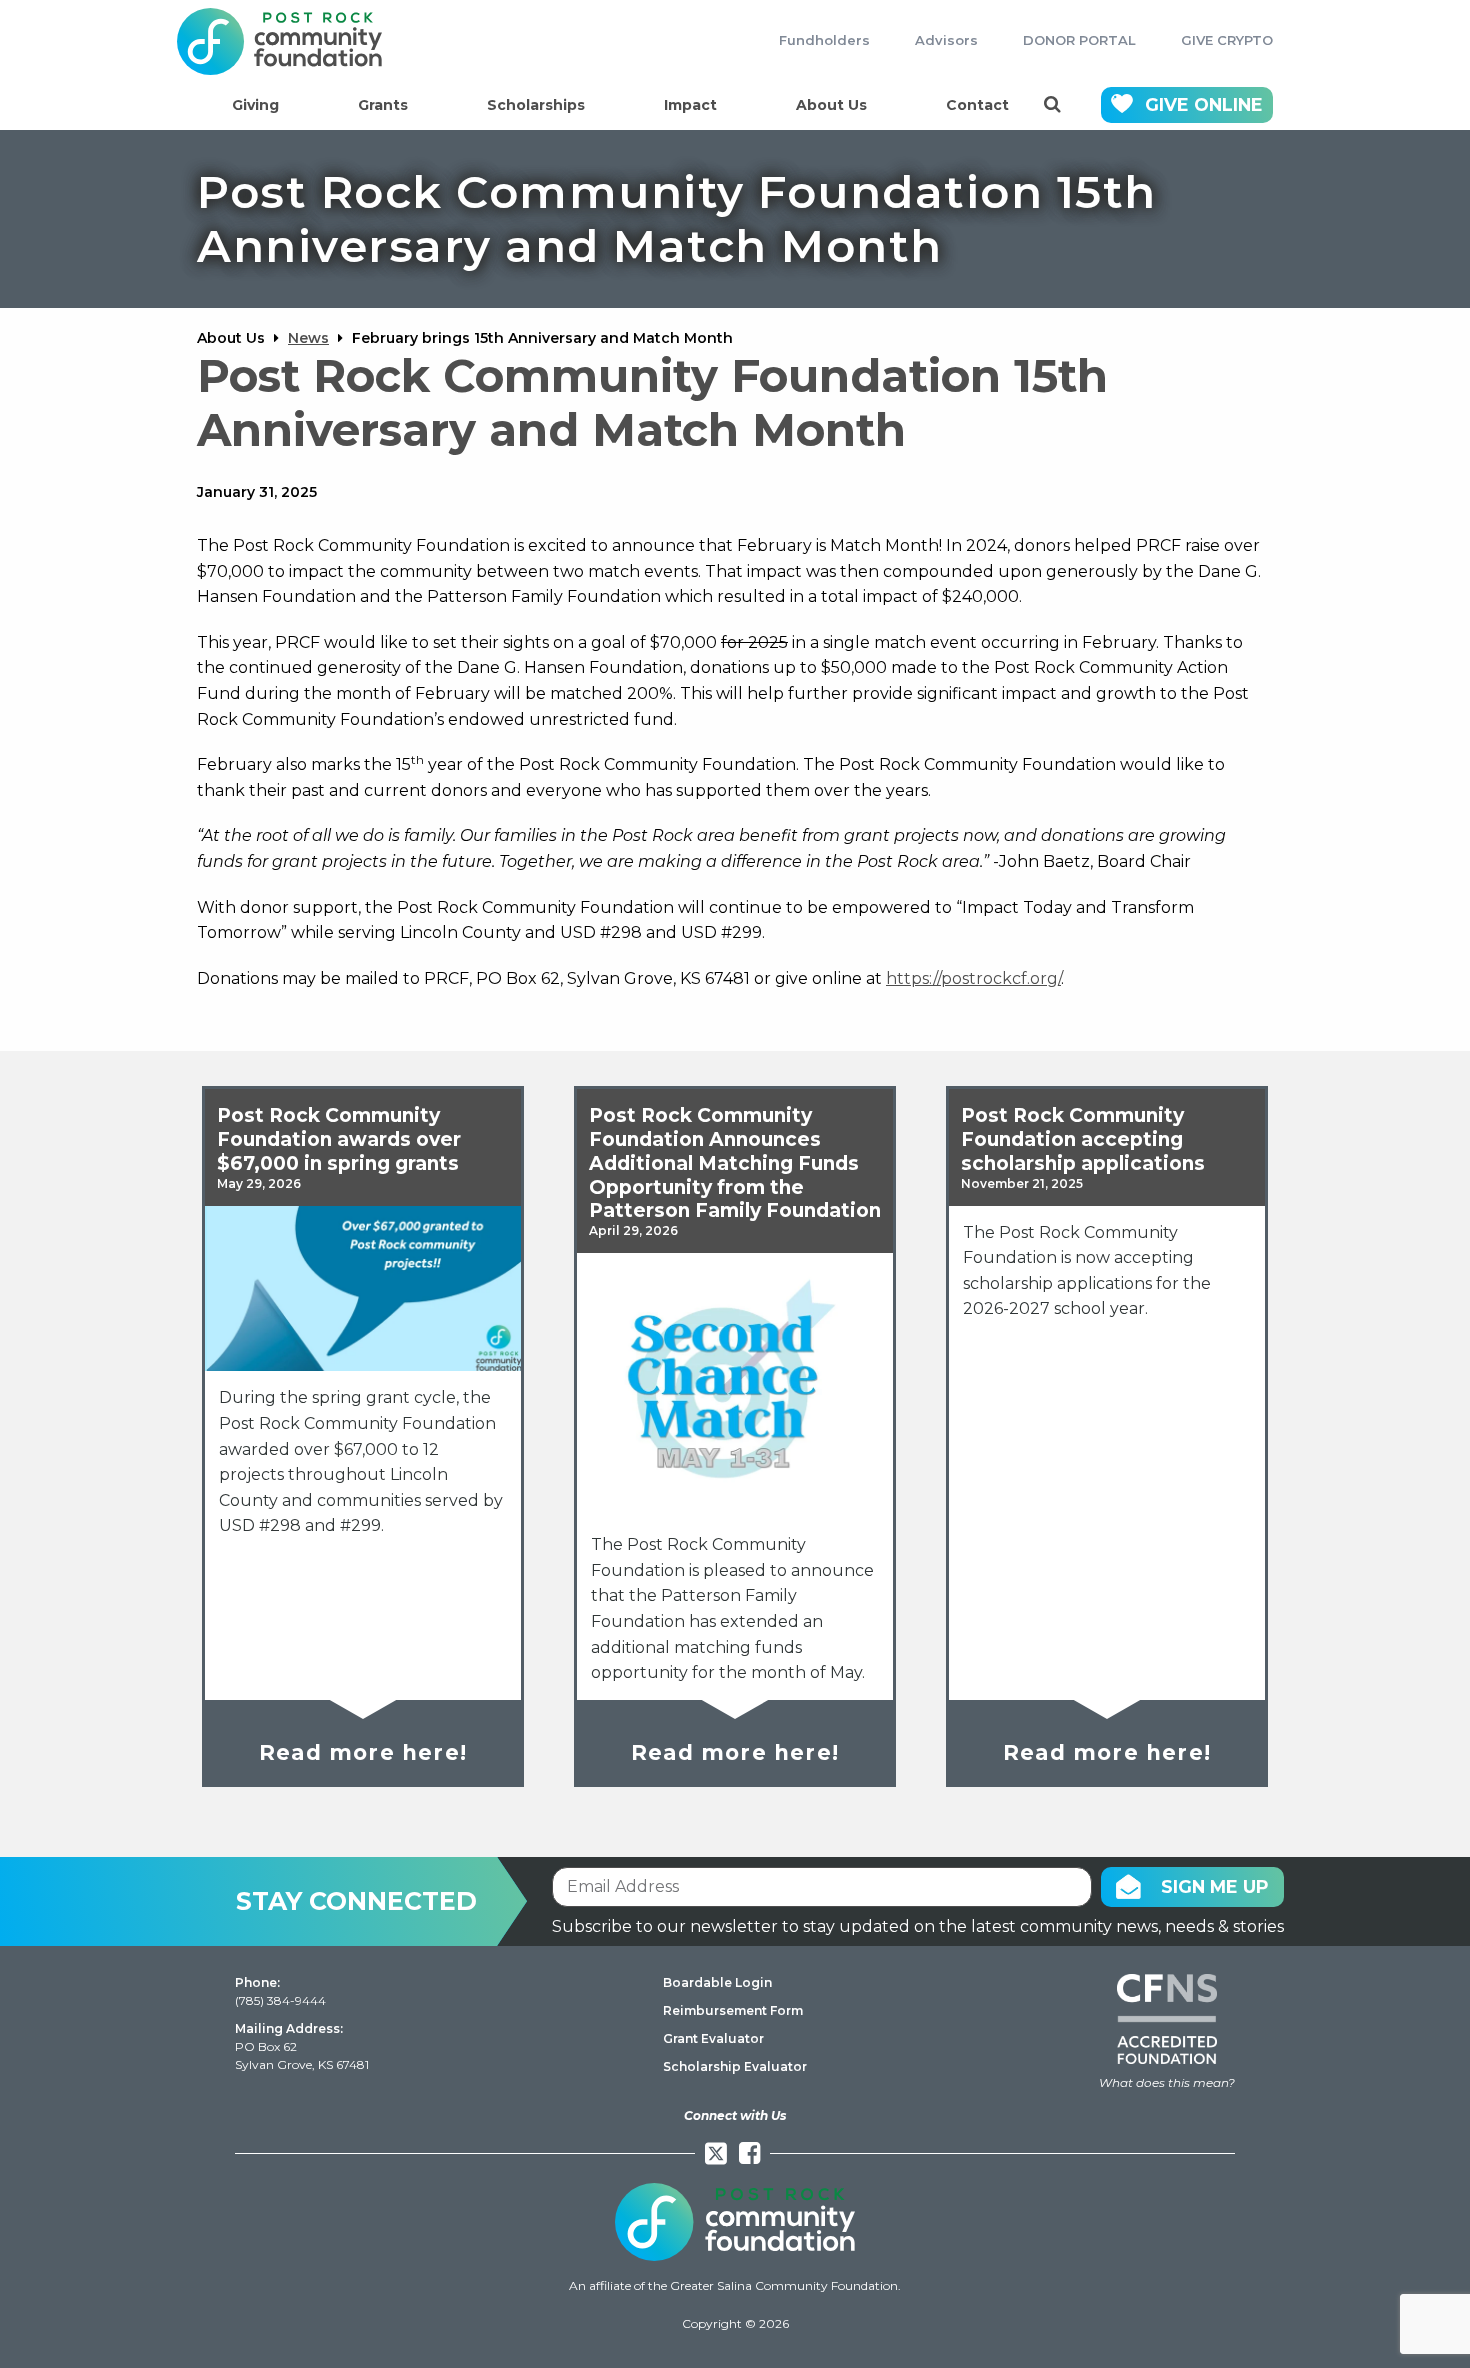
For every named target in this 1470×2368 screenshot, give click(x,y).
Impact (690, 105)
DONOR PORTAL (1079, 40)
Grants (383, 105)
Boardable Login (717, 1982)
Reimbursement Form (733, 2010)
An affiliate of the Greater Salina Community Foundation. (735, 2285)
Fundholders (824, 40)
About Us (831, 105)
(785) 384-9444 (280, 2000)
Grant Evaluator (713, 2038)
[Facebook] (749, 2153)
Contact (977, 105)
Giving (255, 105)
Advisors (946, 40)
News (308, 338)
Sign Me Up (1215, 1886)
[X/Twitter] (716, 2153)
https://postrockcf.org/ (973, 978)
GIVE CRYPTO (1227, 40)
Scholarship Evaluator (735, 2066)
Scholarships (536, 105)
